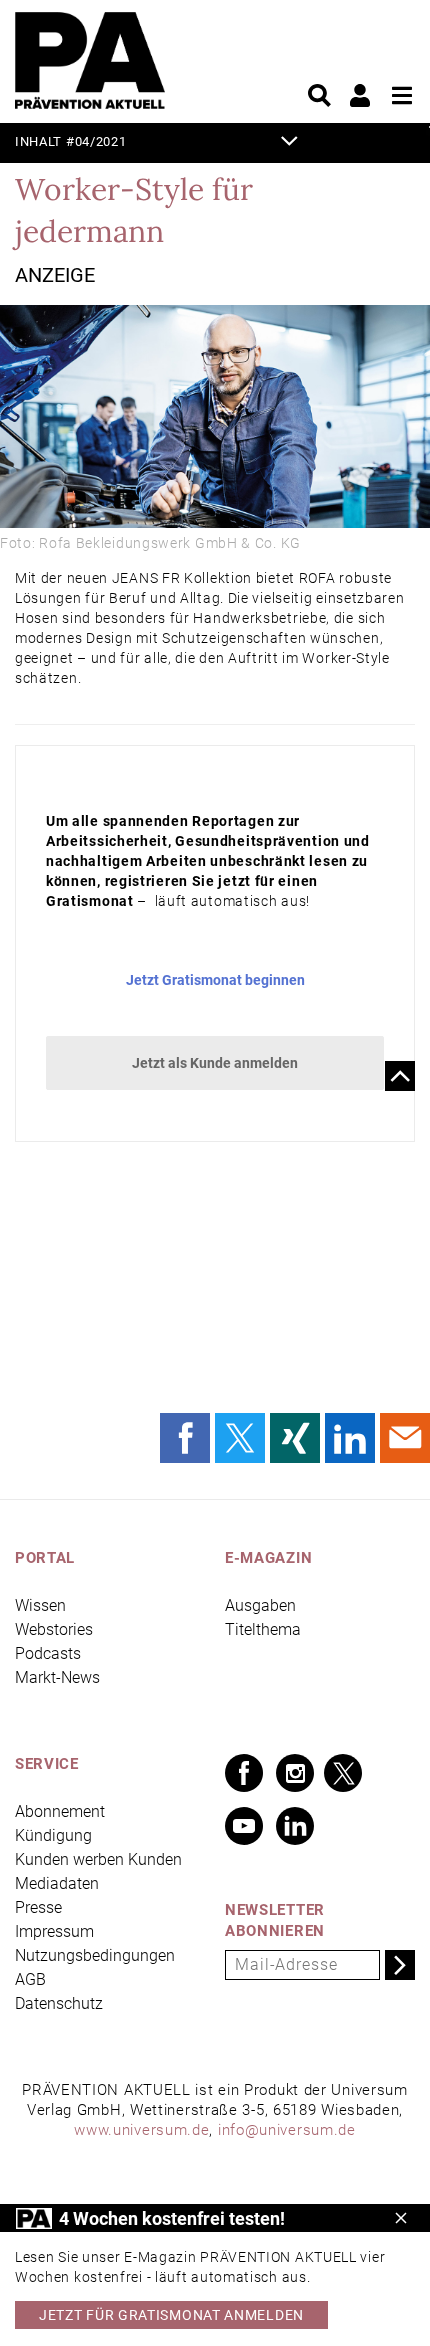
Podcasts (48, 1653)
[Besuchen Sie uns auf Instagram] (295, 1773)
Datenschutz (59, 2003)
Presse (38, 1907)
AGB (30, 1979)
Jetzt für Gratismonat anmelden (171, 2315)
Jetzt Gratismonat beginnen (215, 980)
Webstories (54, 1629)
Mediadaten (57, 1883)
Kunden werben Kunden (98, 1859)
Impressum (54, 1931)
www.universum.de (141, 2130)
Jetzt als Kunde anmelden (215, 1063)
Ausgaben (260, 1605)
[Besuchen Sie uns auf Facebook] (244, 1773)
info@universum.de (287, 2130)
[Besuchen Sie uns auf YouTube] (244, 1826)
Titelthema (263, 1629)
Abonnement (60, 1811)
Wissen (40, 1605)
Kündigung (53, 1835)
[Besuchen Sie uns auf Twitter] (343, 1773)
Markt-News (57, 1677)
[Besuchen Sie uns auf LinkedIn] (295, 1826)
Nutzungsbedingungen (95, 1955)
